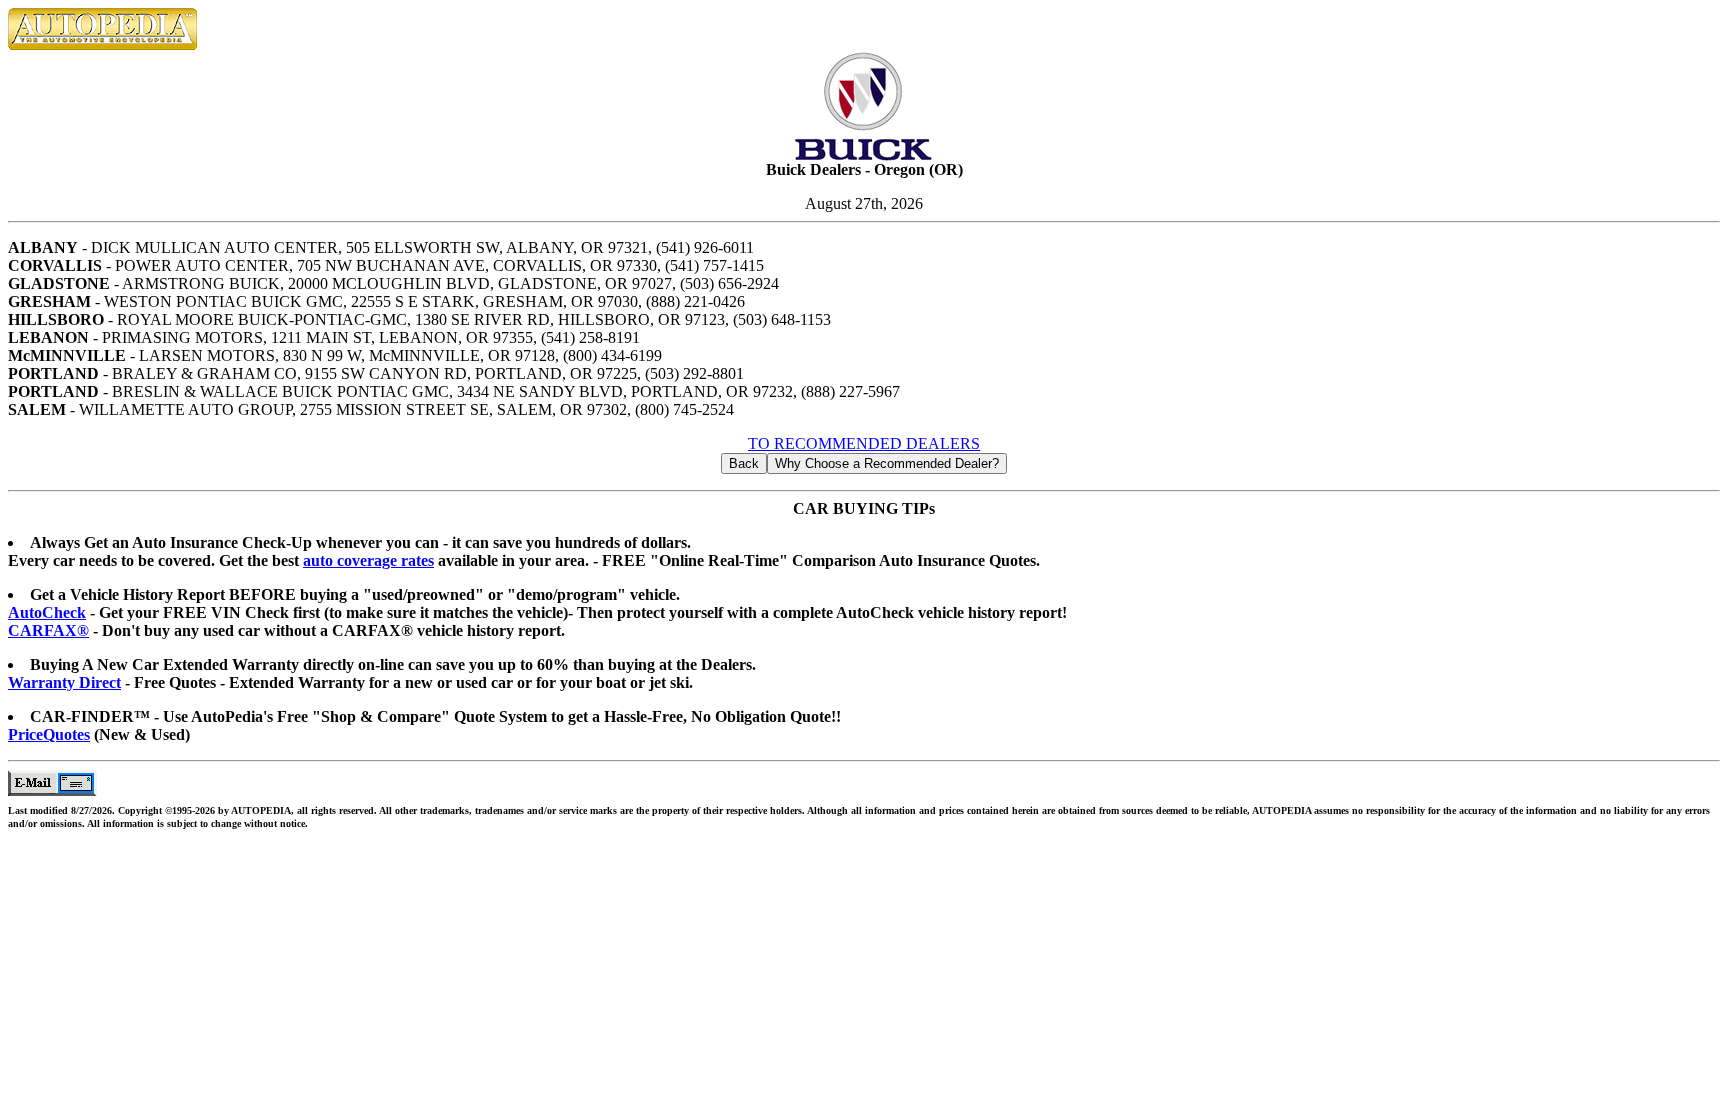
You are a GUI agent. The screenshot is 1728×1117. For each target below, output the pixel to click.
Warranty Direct (64, 682)
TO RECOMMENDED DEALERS (864, 443)
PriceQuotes (49, 734)
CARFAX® (48, 630)
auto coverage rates (368, 560)
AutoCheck (47, 612)
